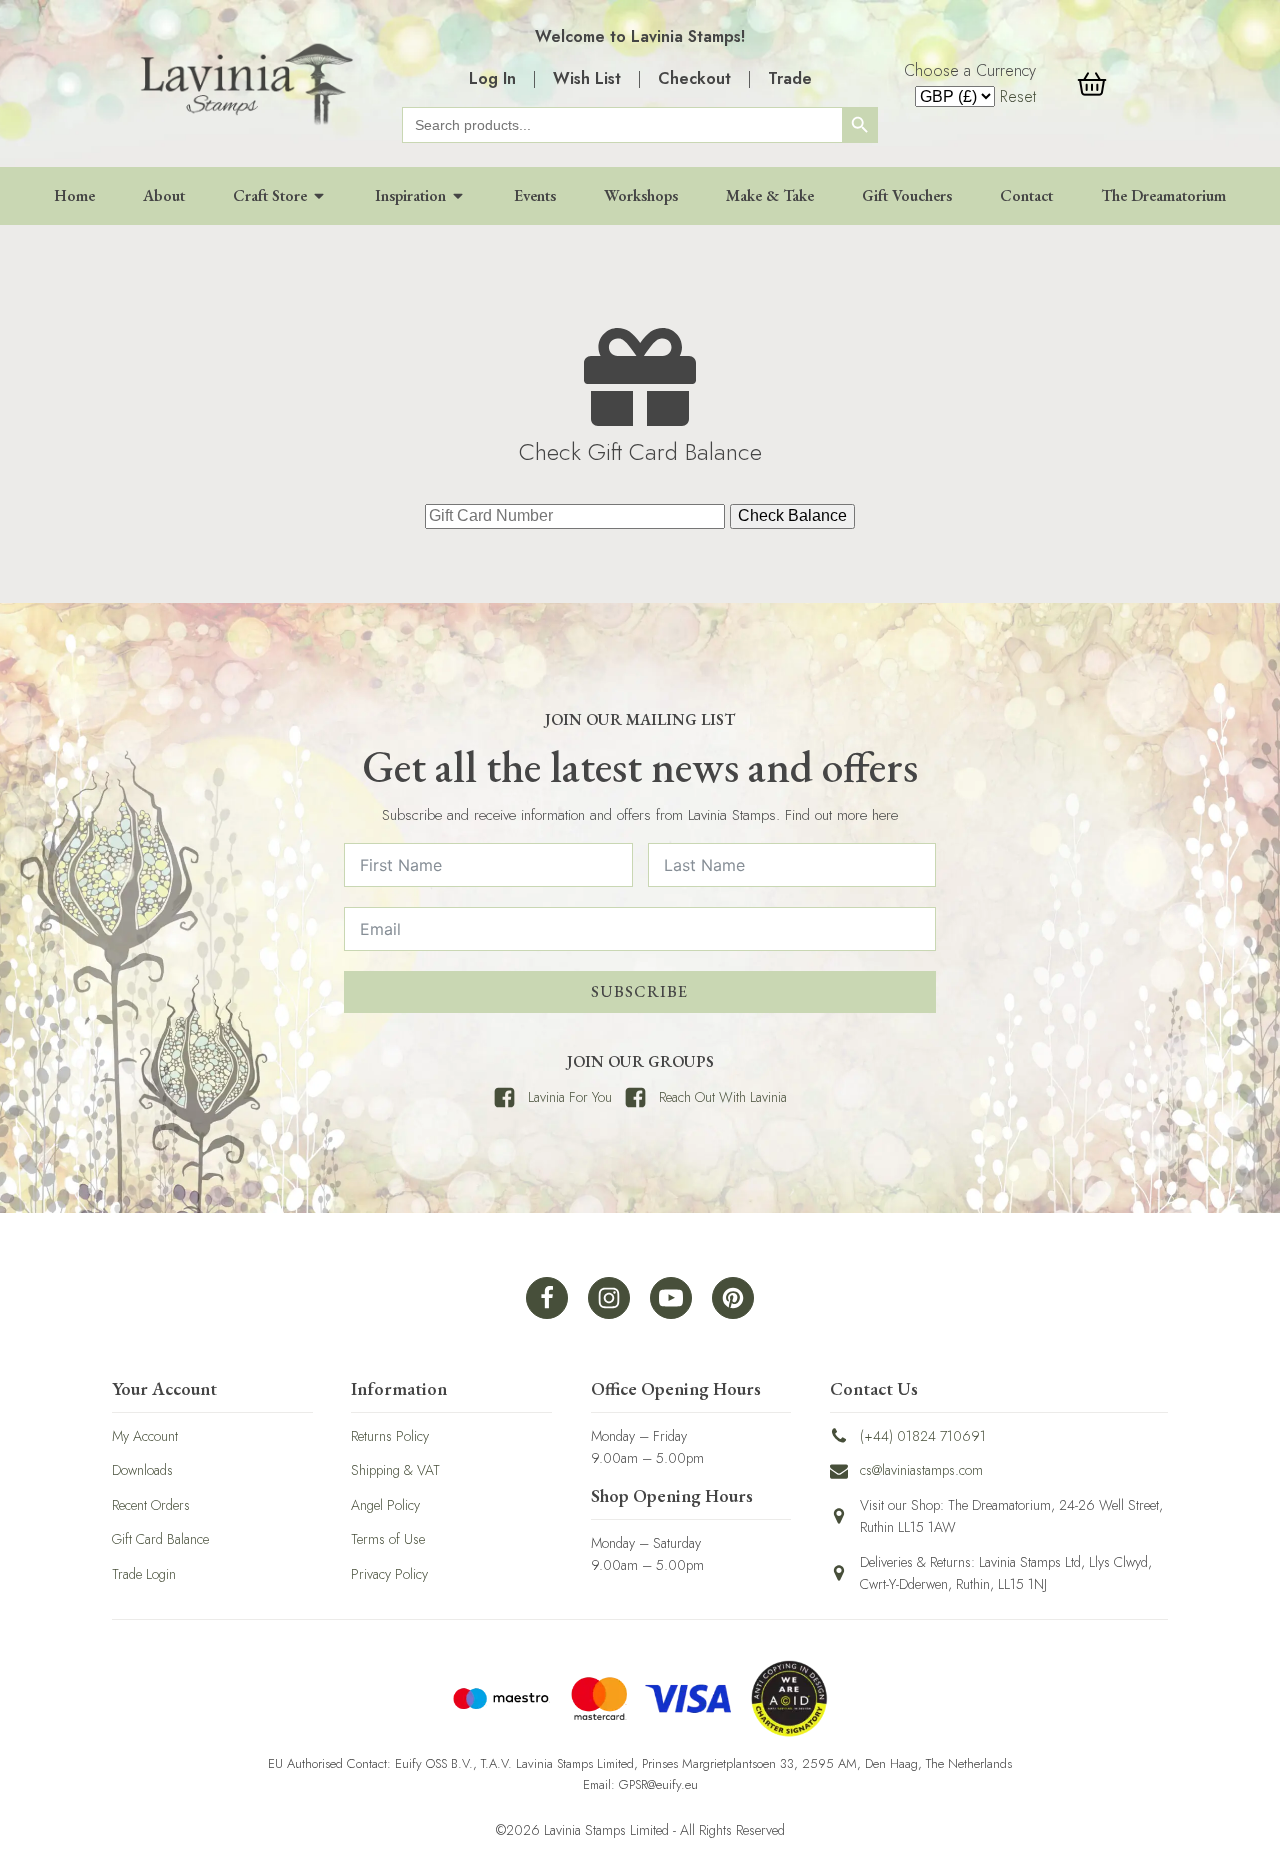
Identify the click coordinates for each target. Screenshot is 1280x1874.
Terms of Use (388, 1539)
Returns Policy (390, 1436)
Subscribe (639, 991)
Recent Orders (151, 1505)
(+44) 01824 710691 (923, 1436)
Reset (1018, 96)
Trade (790, 78)
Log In (492, 78)
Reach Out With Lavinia (723, 1097)
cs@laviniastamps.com (921, 1470)
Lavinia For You (570, 1097)
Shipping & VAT (395, 1470)
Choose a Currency (970, 70)
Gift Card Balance (160, 1539)
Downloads (142, 1470)
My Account (145, 1436)
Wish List (587, 78)
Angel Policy (385, 1505)
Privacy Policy (389, 1574)
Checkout (694, 78)
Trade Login (144, 1574)
